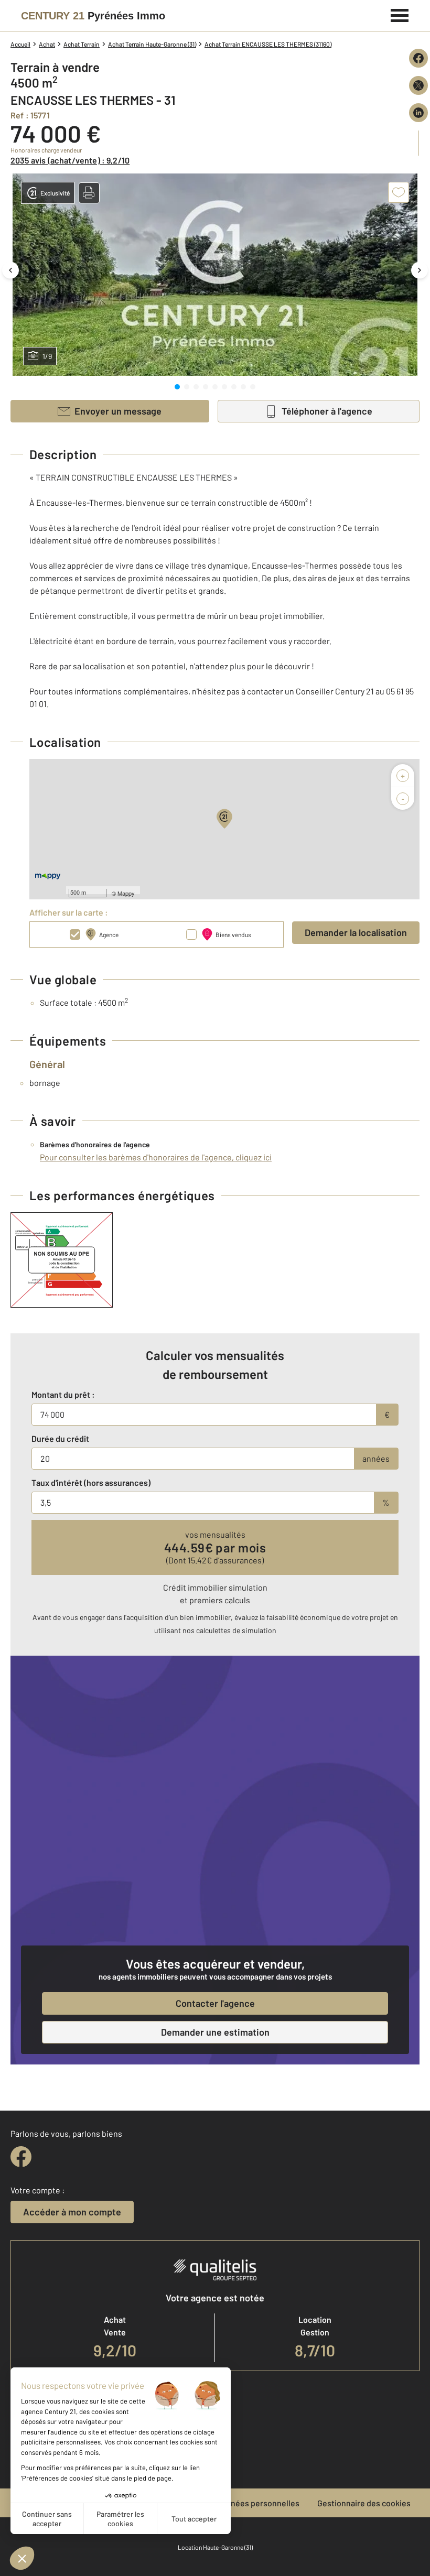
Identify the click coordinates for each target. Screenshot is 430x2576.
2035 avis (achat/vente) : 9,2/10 (70, 160)
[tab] (177, 387)
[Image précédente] (10, 270)
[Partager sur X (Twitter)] (418, 85)
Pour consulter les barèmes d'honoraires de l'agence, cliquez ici (156, 1157)
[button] (89, 193)
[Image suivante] (420, 270)
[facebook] (21, 2157)
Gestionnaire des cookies (364, 2503)
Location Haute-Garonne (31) (215, 2547)
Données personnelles (258, 2503)
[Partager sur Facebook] (418, 58)
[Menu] (400, 14)
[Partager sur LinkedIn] (418, 113)
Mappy (126, 893)
